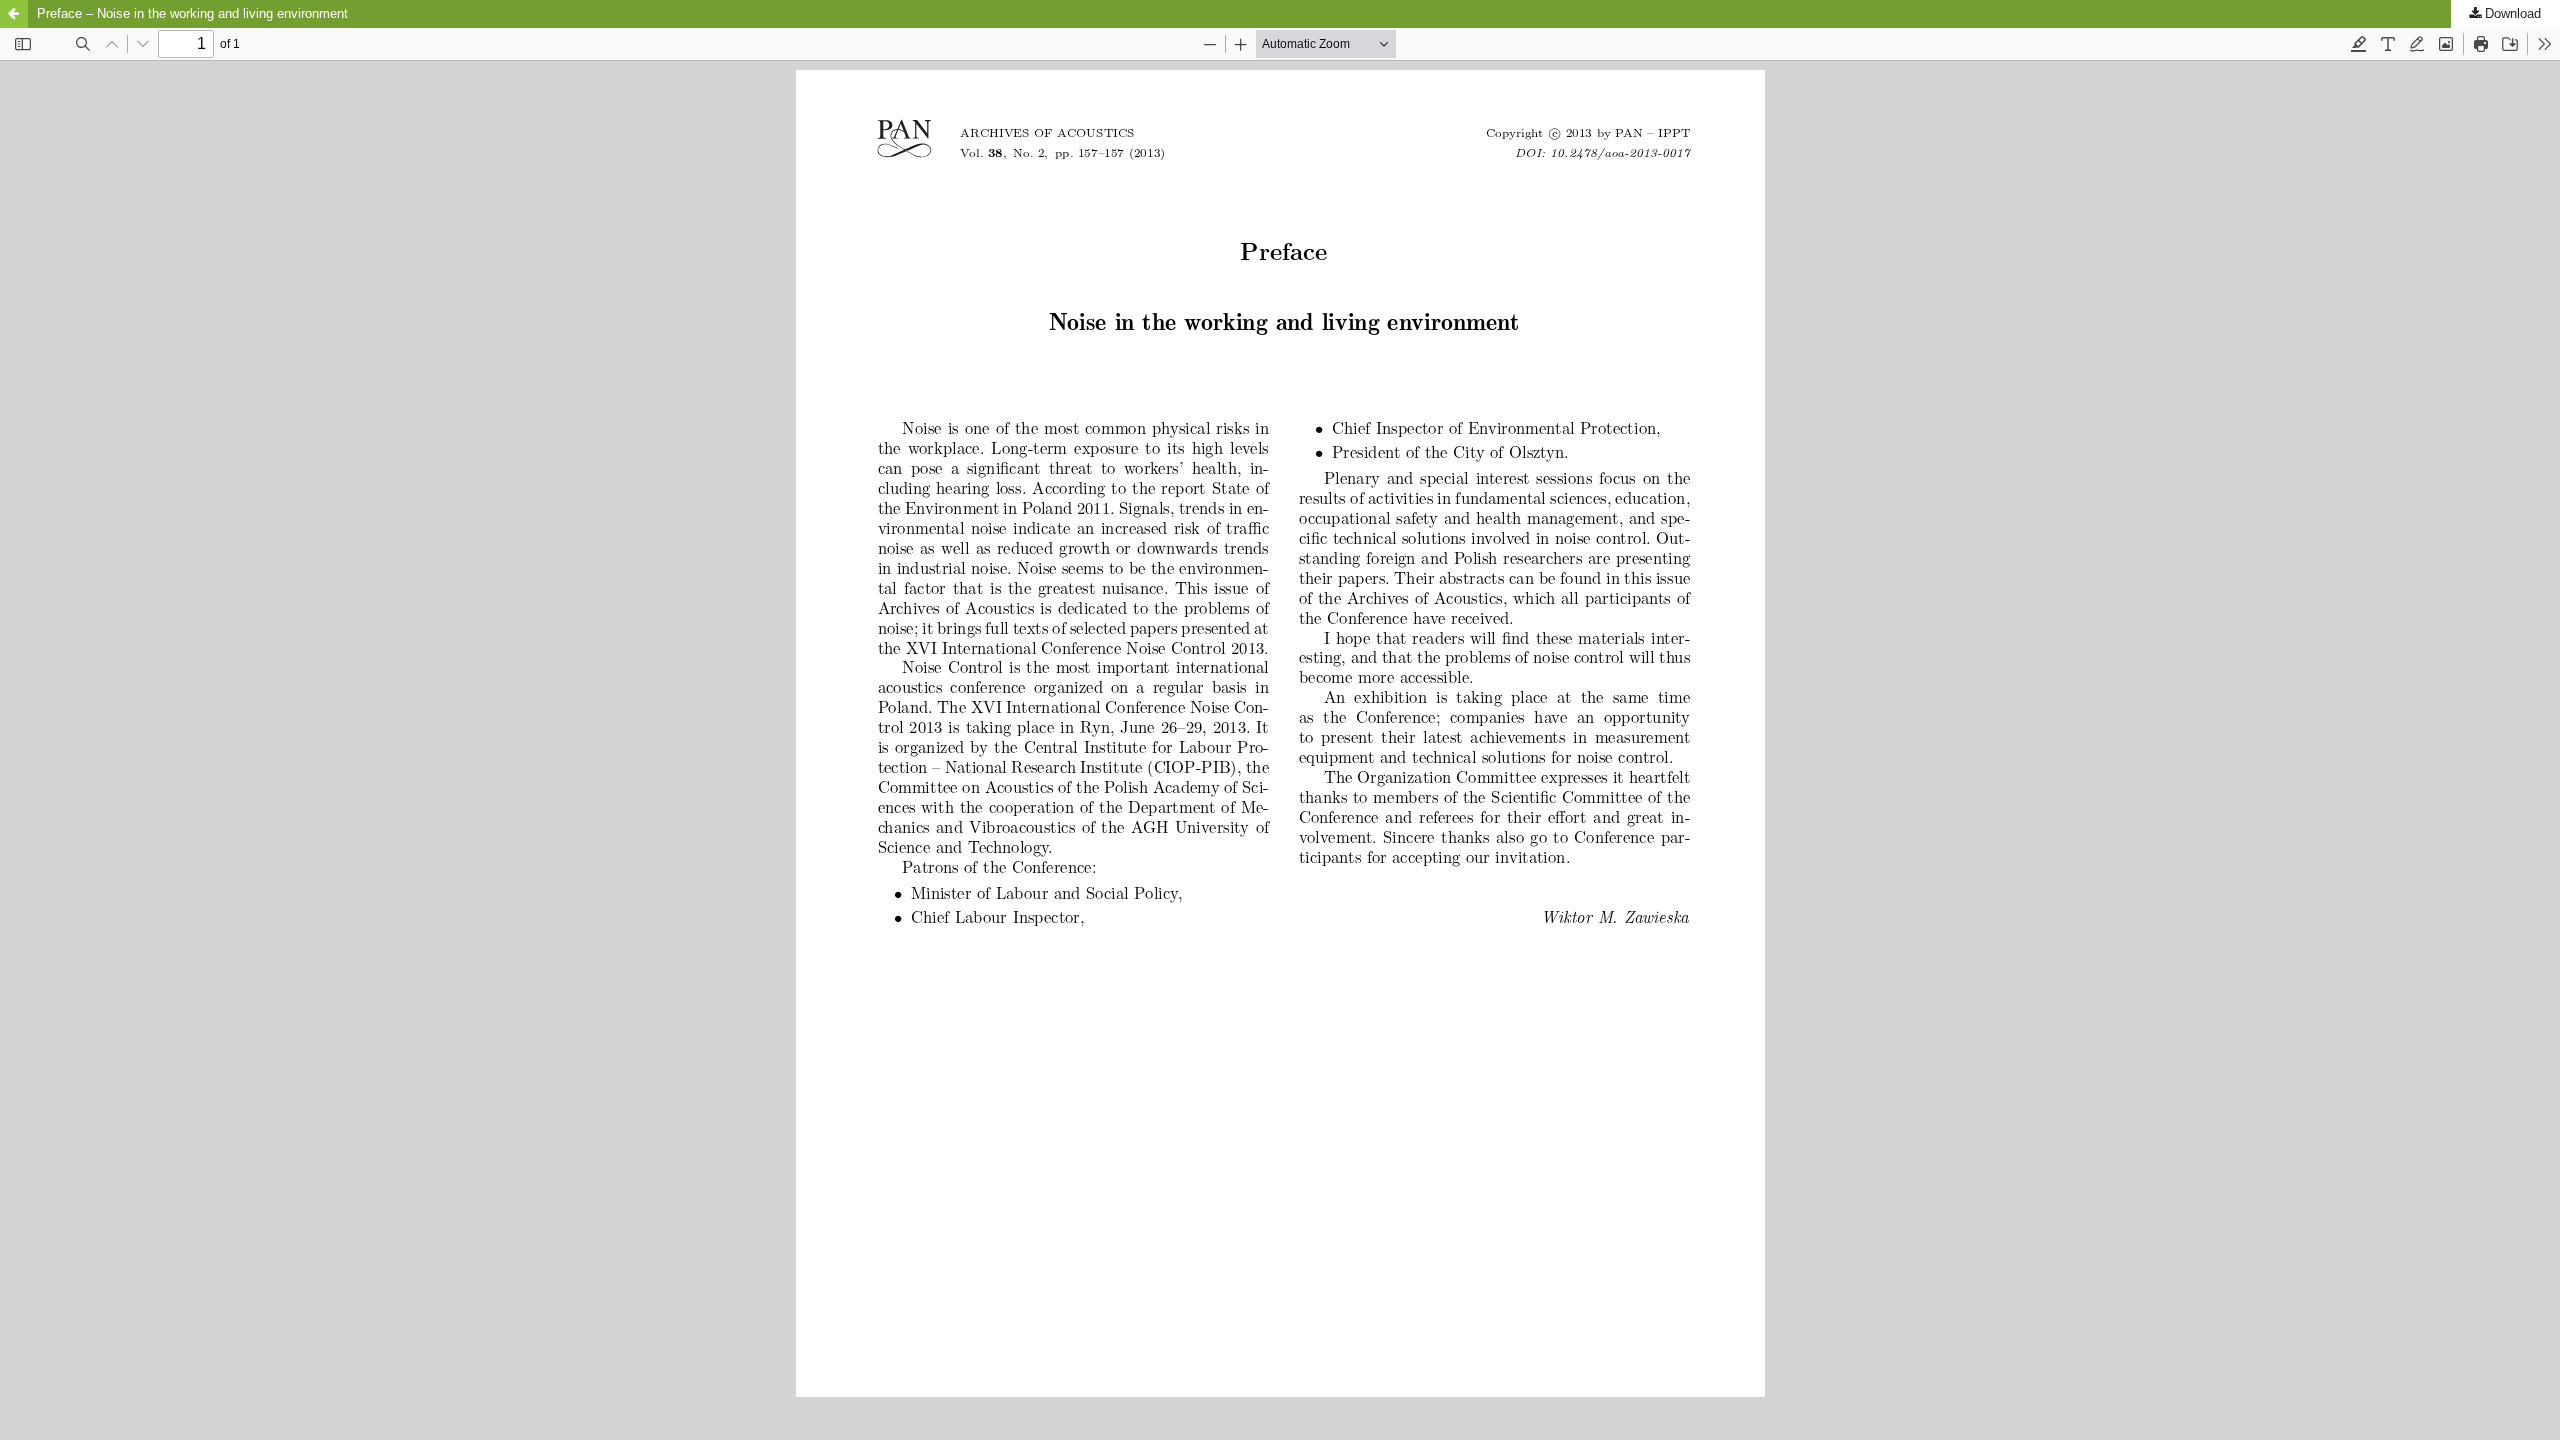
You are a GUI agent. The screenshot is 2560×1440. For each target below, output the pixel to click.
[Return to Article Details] (14, 14)
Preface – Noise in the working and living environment (192, 13)
